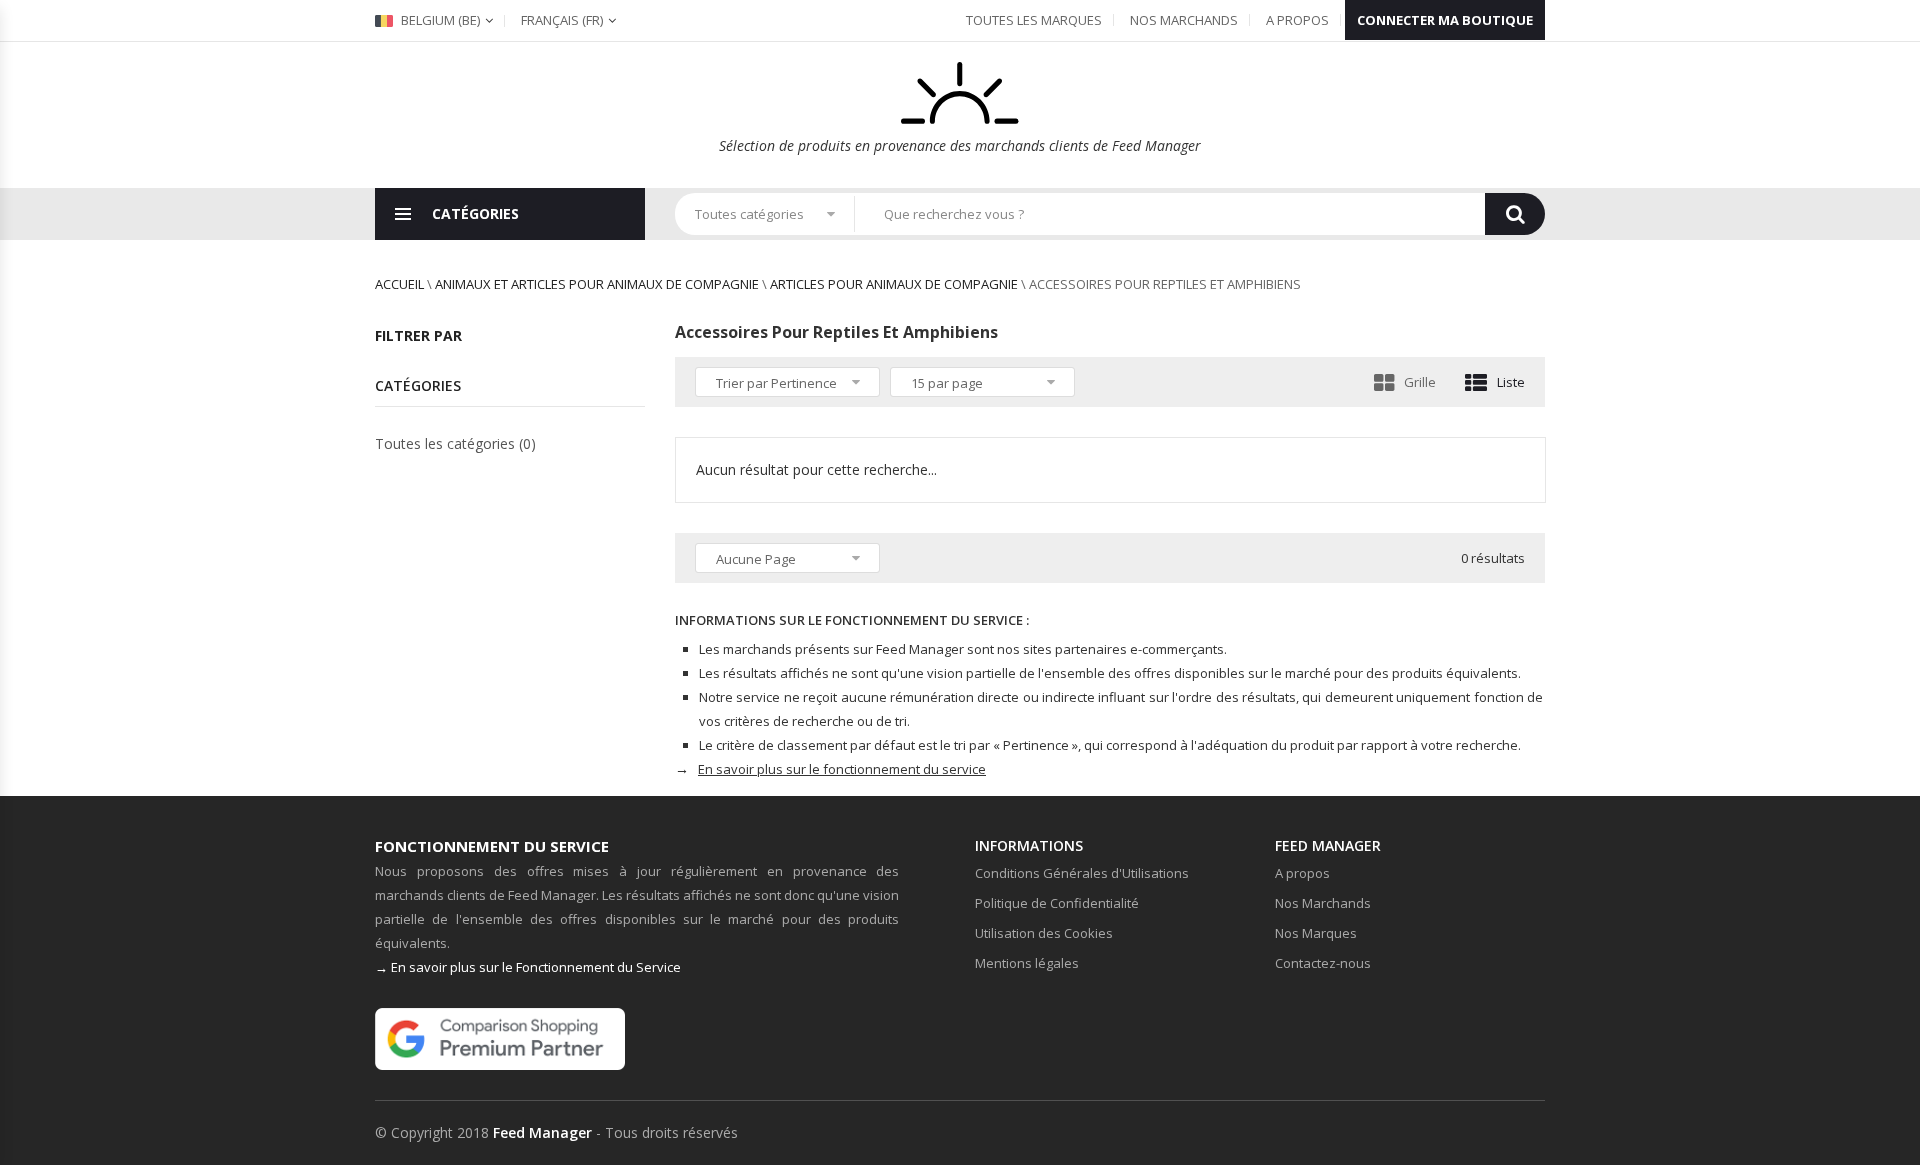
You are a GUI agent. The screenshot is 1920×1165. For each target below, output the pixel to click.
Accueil (399, 284)
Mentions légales (1027, 963)
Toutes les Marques (1034, 20)
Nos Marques (1316, 933)
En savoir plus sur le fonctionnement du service (842, 769)
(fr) (562, 20)
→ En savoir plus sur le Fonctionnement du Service (528, 967)
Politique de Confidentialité (1057, 903)
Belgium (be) (439, 20)
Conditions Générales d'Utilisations (1082, 873)
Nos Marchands (1184, 20)
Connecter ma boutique (1445, 20)
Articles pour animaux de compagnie (894, 284)
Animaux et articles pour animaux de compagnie (597, 284)
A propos (1297, 20)
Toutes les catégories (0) (455, 443)
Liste (1511, 382)
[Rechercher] (1515, 214)
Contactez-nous (1323, 963)
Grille (1420, 382)
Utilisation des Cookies (1044, 933)
